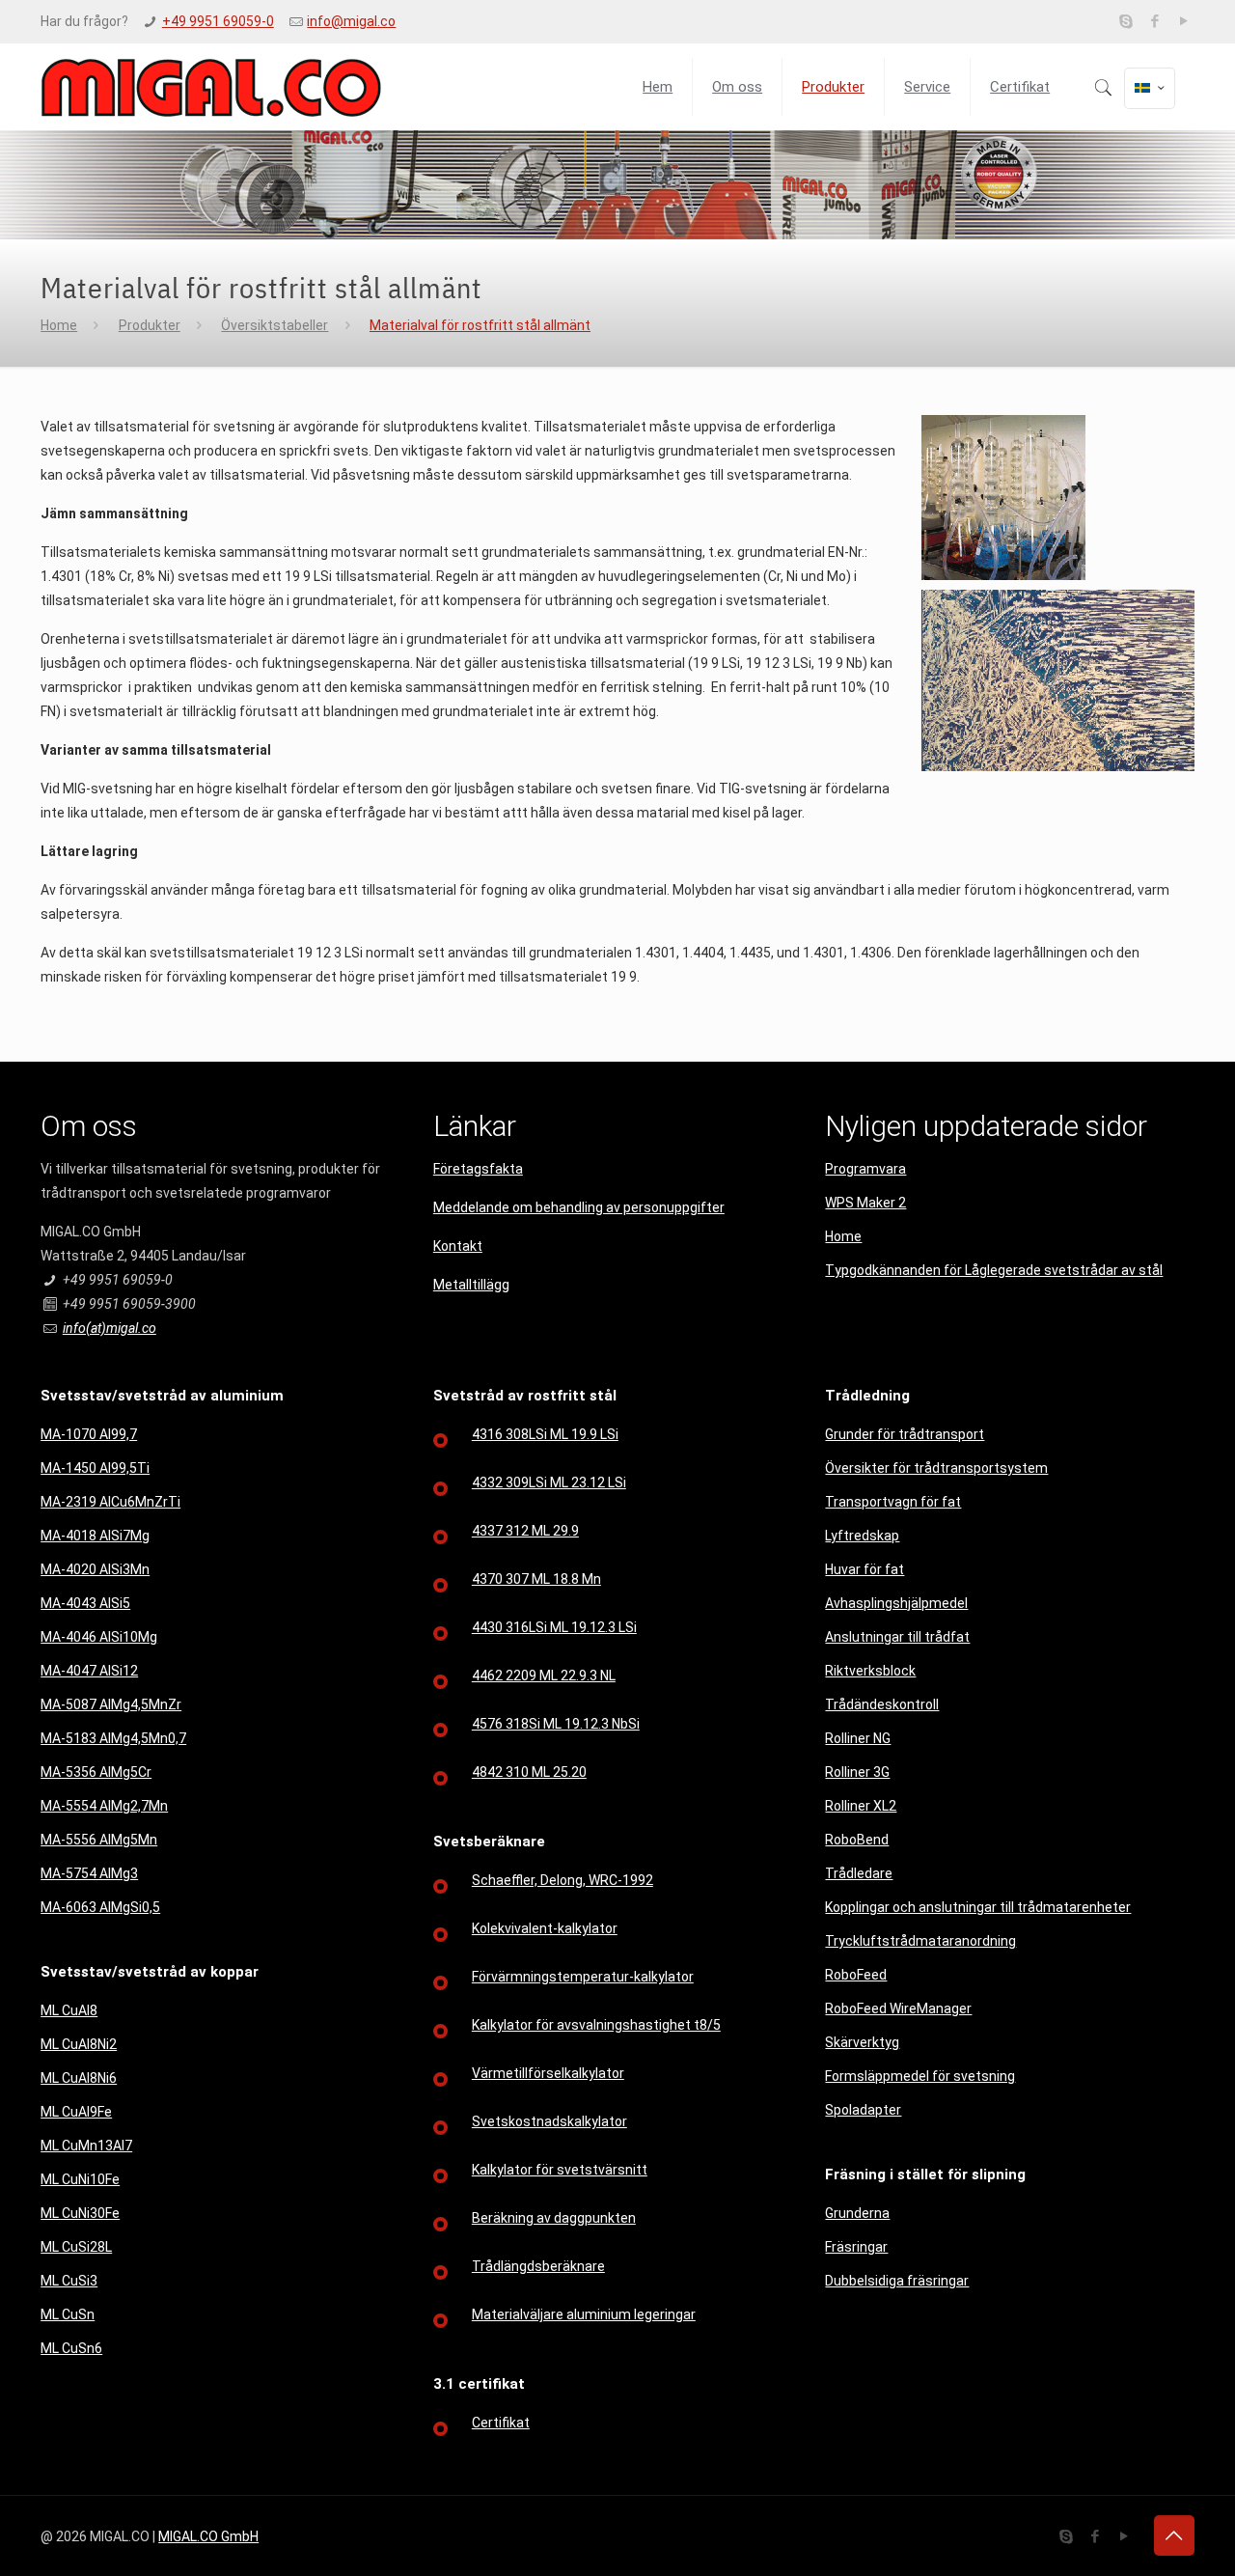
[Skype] (1126, 21)
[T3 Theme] (211, 87)
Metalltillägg (471, 1285)
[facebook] (1155, 21)
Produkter (150, 325)
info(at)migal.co (110, 1328)
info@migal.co (351, 21)
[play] (1184, 21)
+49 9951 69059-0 (218, 21)
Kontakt (458, 1246)
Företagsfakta (478, 1169)
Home (59, 325)
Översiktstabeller (274, 325)
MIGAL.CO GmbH (208, 2536)
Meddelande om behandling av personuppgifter (579, 1207)
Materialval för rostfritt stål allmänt (480, 325)
